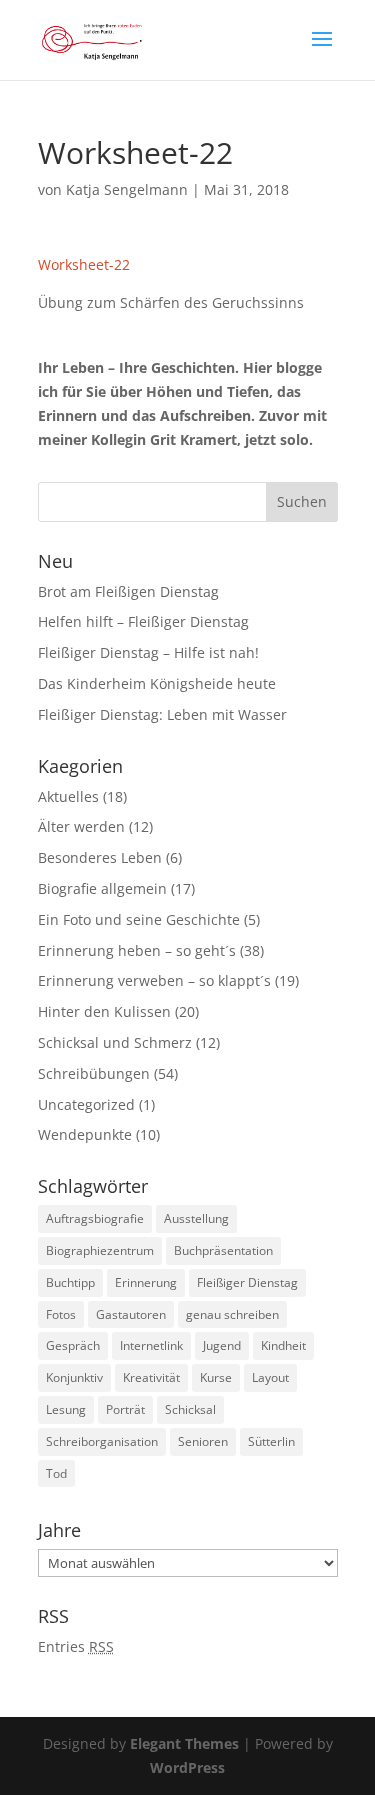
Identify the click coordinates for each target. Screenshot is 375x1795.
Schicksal (190, 1409)
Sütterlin (271, 1441)
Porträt (125, 1409)
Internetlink (151, 1345)
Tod (56, 1473)
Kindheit (283, 1345)
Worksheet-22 (84, 264)
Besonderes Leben (100, 857)
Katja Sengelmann (127, 189)
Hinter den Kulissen (104, 1011)
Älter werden (81, 826)
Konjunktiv (74, 1377)
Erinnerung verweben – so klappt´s (154, 980)
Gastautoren (131, 1314)
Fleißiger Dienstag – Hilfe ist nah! (148, 652)
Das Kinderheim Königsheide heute (157, 683)
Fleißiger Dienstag (247, 1282)
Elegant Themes (184, 1743)
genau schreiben (232, 1314)
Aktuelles (68, 796)
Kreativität (151, 1377)
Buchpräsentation (223, 1250)
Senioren (203, 1441)
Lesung (66, 1409)
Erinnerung (146, 1282)
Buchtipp (70, 1282)
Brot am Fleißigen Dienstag (128, 591)
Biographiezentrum (100, 1250)
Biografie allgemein (102, 888)
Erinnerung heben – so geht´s (137, 950)
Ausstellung (196, 1218)
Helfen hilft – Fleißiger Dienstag (143, 621)
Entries (76, 1646)
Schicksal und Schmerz (115, 1042)
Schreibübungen (94, 1073)
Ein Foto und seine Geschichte (139, 919)
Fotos (61, 1314)
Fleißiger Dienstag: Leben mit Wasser (162, 714)
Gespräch (73, 1345)
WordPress (187, 1767)
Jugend (222, 1345)
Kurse (216, 1377)
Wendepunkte (85, 1134)
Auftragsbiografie (95, 1218)
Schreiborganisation (102, 1441)
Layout (270, 1377)
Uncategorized (86, 1104)
